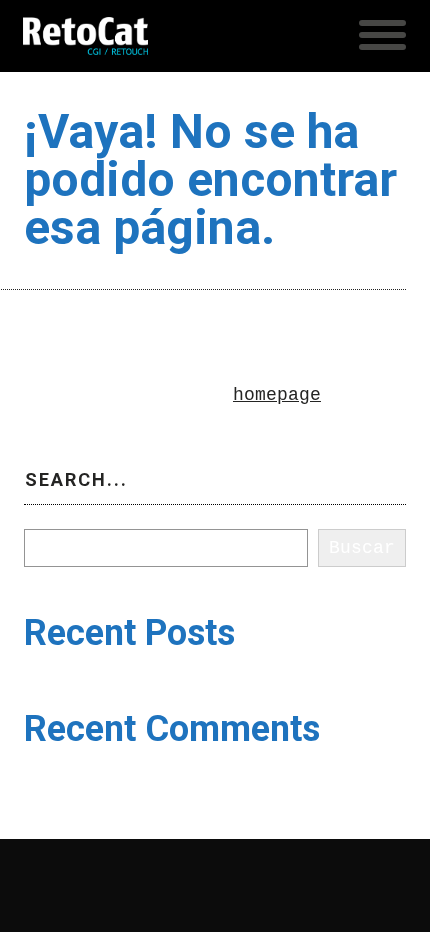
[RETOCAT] (85, 36)
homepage (277, 395)
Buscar (57, 516)
